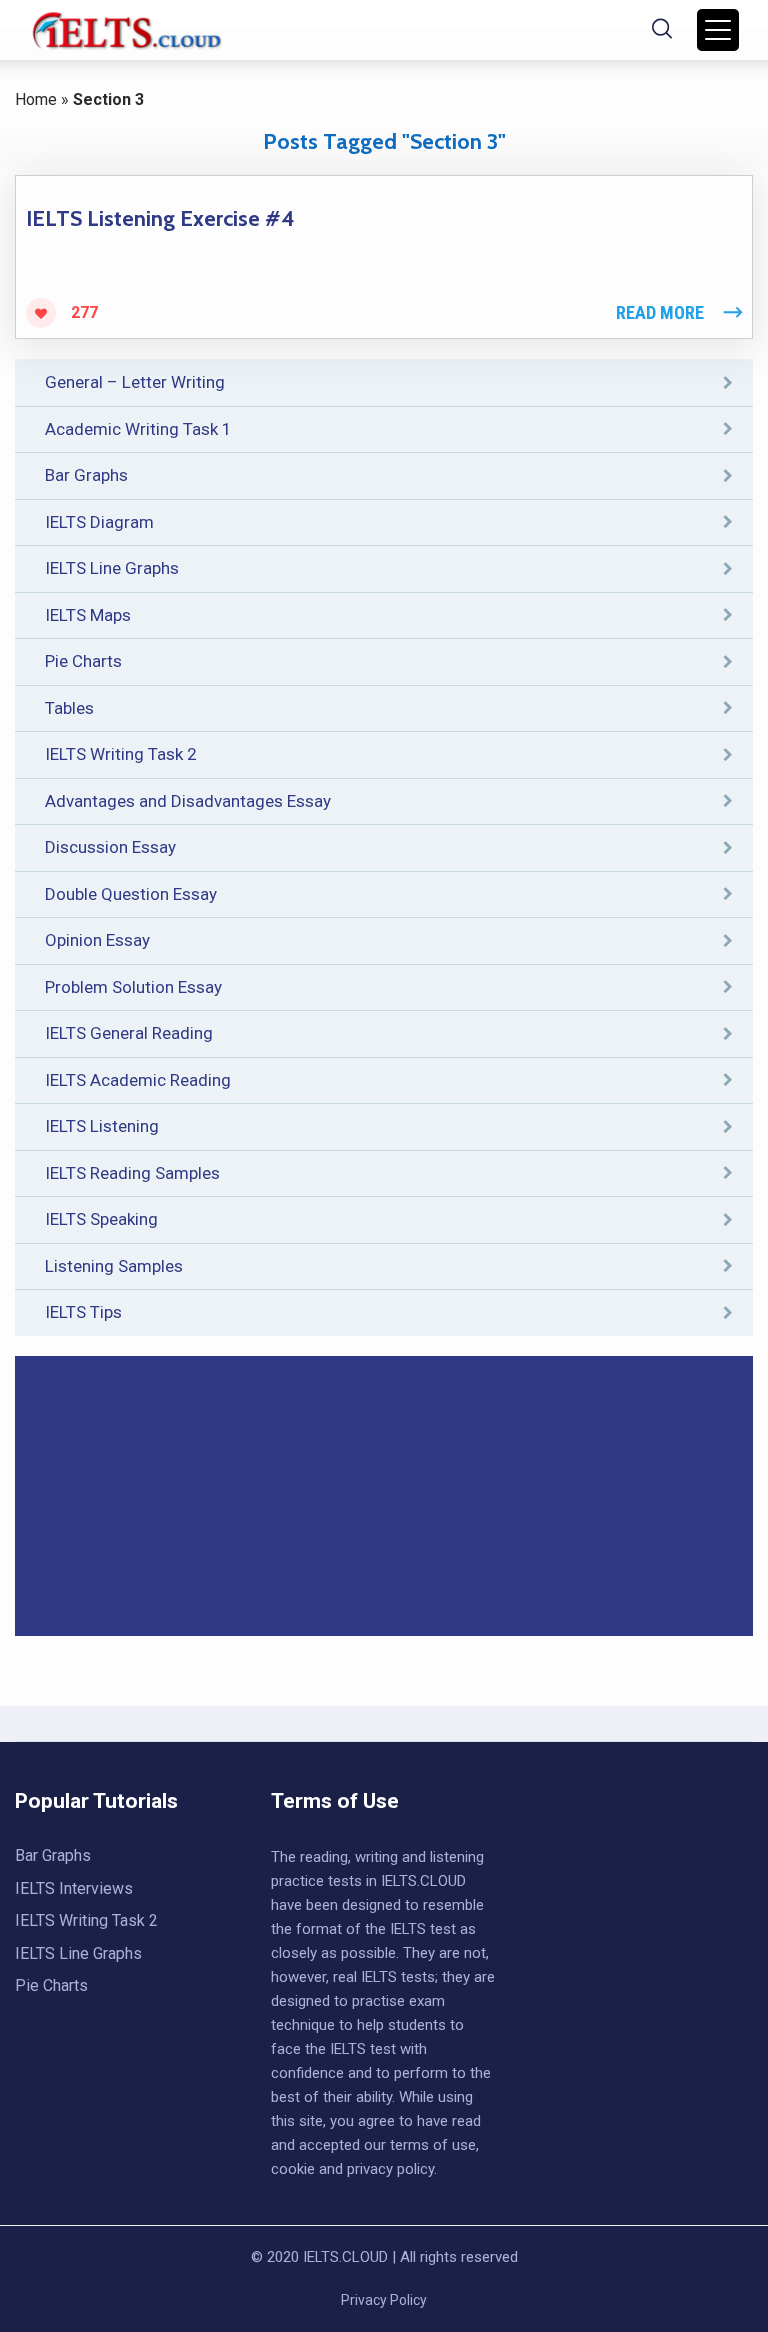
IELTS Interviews (74, 1888)
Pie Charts (83, 661)
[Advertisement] (384, 1496)
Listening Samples (114, 1266)
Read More (660, 312)
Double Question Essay (131, 894)
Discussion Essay (110, 847)
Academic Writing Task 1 (138, 429)
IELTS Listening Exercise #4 (160, 218)
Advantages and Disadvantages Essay (188, 801)
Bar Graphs (86, 475)
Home (36, 99)
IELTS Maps (88, 615)
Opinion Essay (97, 940)
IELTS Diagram (99, 522)
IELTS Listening (102, 1126)
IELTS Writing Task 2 (121, 754)
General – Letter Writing (135, 382)
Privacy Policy (384, 2300)
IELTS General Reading (129, 1033)
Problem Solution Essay (133, 987)
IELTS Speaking (101, 1219)
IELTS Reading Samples (132, 1173)
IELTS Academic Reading (138, 1080)
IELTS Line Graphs (112, 568)
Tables (69, 708)
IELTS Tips (83, 1312)
